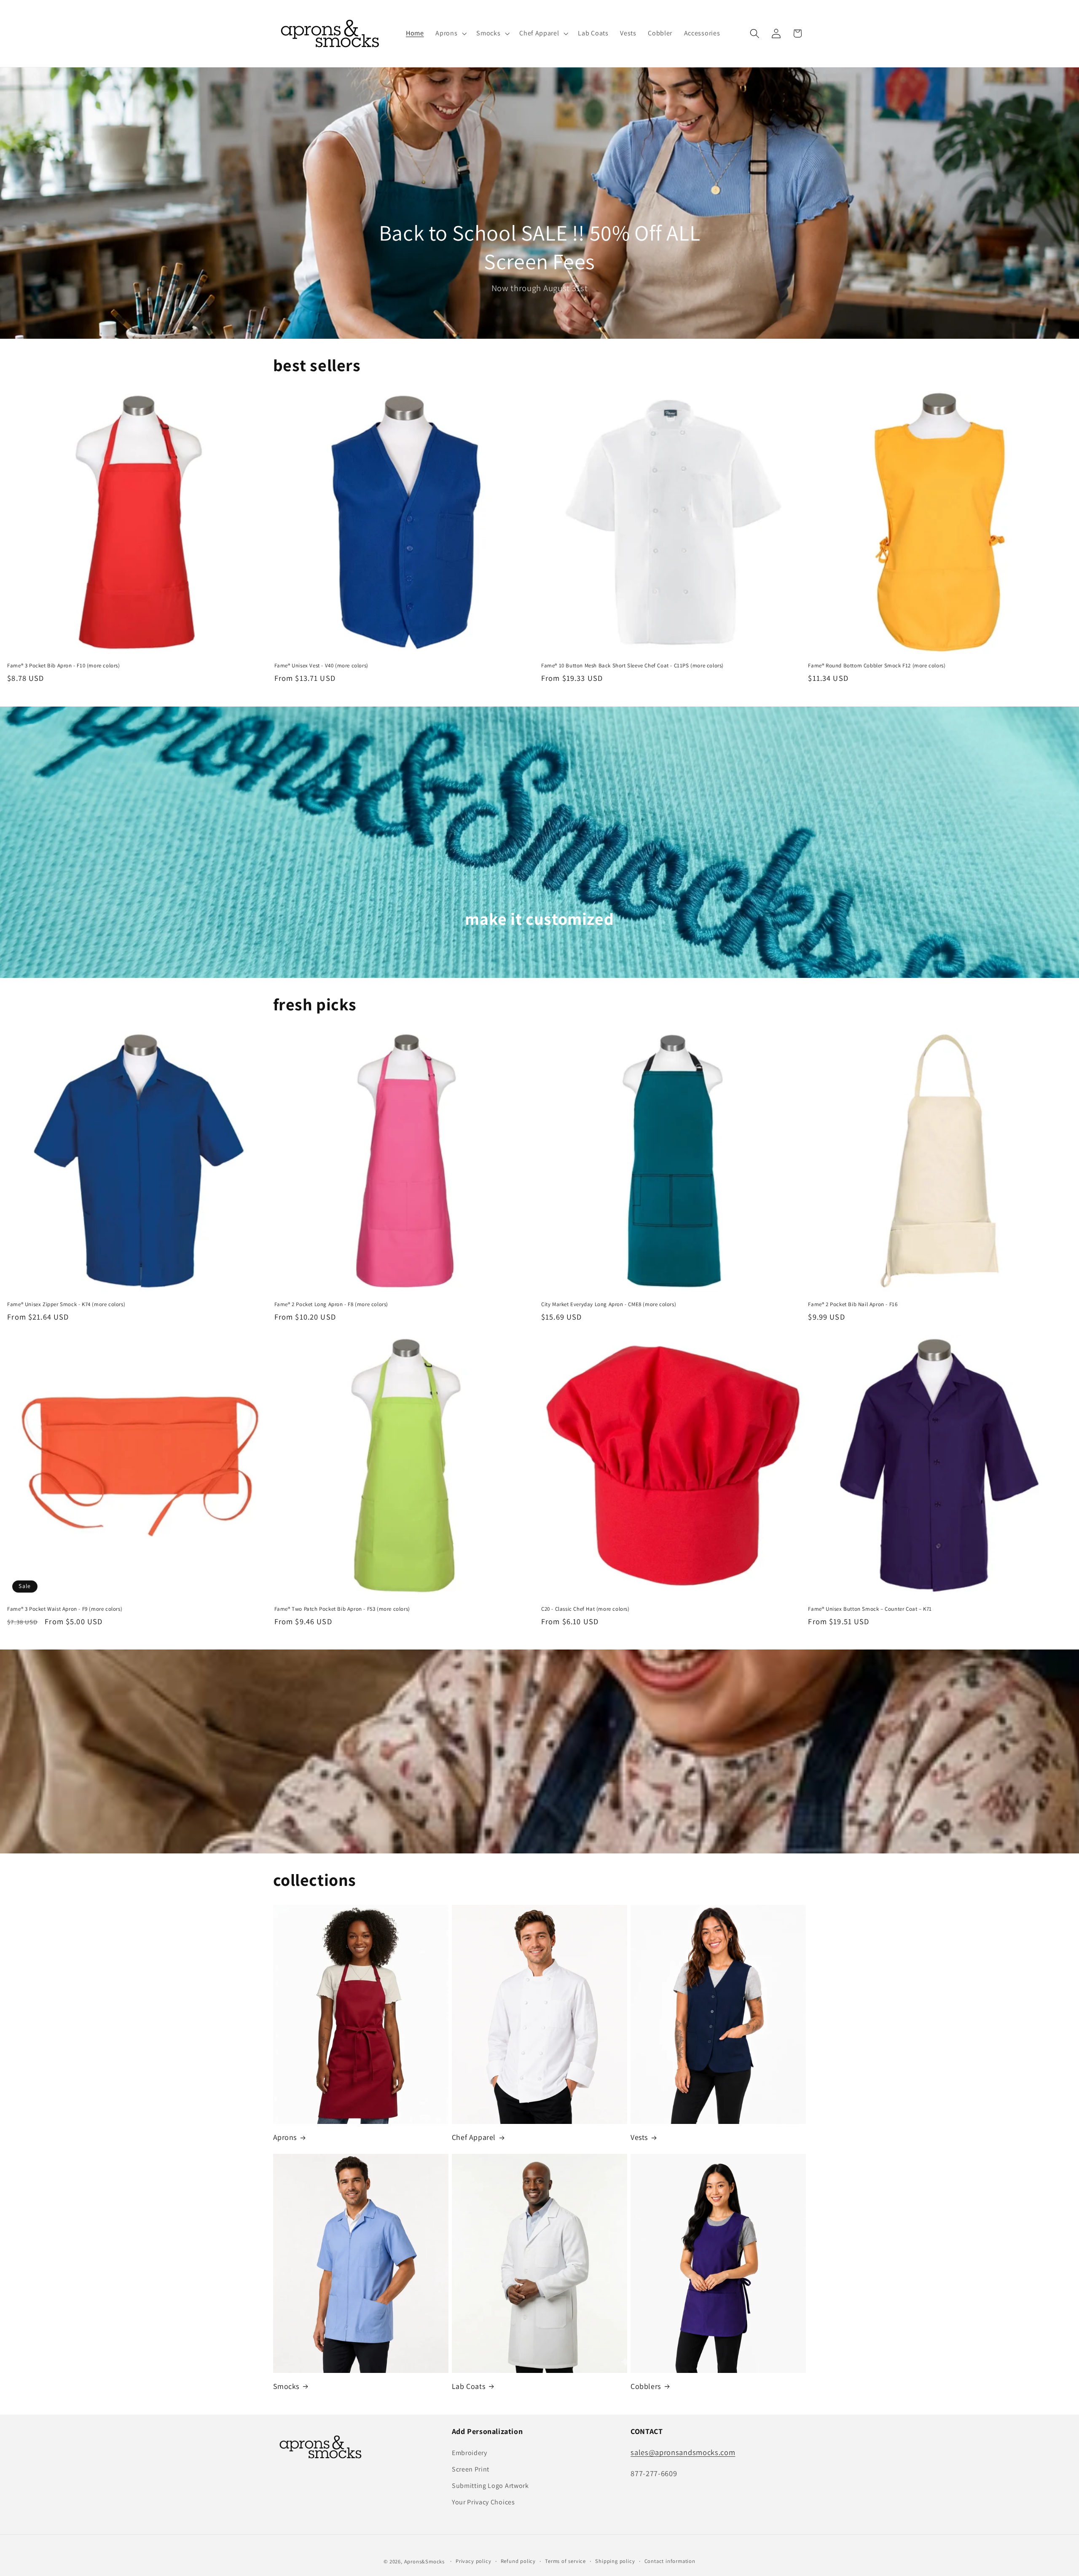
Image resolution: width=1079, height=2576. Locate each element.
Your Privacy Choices (483, 2502)
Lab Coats (468, 2386)
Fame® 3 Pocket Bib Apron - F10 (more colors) (63, 666)
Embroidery (470, 2453)
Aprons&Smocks (424, 2561)
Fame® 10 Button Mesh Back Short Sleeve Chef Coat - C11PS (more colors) (632, 666)
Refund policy (518, 2561)
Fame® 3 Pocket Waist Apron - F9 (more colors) (65, 1609)
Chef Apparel (474, 2137)
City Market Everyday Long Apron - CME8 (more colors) (609, 1304)
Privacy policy (473, 2561)
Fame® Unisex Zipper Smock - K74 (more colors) (66, 1304)
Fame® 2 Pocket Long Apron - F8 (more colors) (331, 1304)
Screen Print (471, 2469)
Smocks (286, 2386)
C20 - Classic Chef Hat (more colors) (585, 1609)
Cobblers (646, 2386)
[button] (450, 34)
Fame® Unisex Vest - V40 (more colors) (321, 666)
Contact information (670, 2561)
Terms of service (565, 2561)
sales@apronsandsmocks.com (683, 2452)
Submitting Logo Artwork (490, 2486)
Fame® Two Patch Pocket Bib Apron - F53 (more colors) (342, 1609)
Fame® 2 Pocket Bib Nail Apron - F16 (853, 1304)
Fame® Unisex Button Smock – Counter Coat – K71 (870, 1609)
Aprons (285, 2137)
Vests (639, 2137)
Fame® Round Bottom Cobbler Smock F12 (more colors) (877, 666)
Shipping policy (615, 2561)
